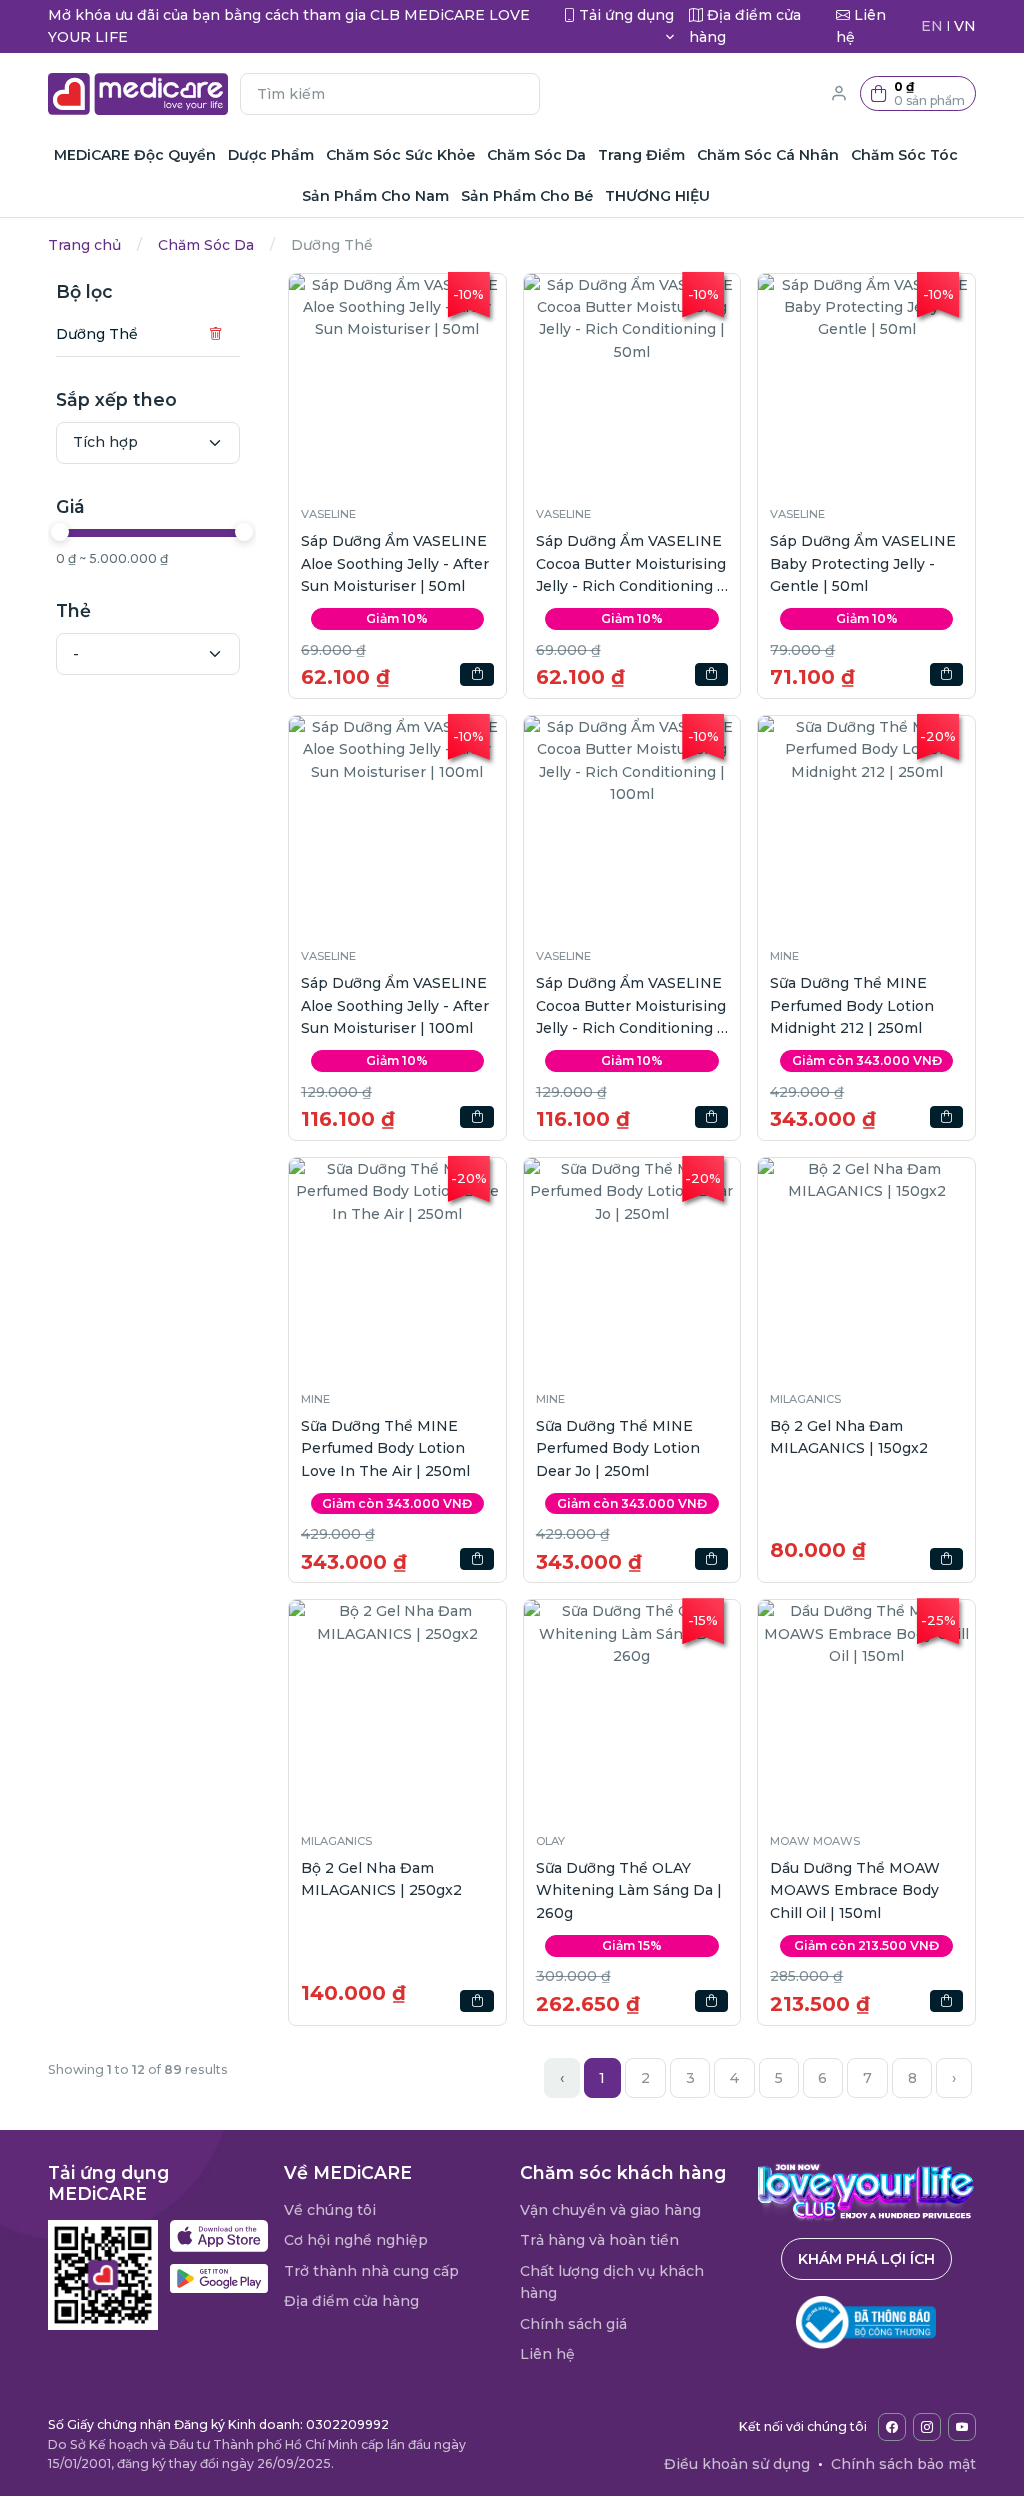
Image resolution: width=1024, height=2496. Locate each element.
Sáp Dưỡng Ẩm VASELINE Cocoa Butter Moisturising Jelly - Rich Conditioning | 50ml (631, 564)
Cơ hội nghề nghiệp (356, 2240)
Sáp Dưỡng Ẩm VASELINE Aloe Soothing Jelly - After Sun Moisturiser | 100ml (395, 1005)
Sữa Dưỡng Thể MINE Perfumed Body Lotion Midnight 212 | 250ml (852, 1005)
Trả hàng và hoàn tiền (599, 2240)
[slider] (60, 532)
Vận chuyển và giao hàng (610, 2210)
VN (965, 26)
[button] (918, 93)
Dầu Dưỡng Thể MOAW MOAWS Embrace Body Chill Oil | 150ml (855, 1890)
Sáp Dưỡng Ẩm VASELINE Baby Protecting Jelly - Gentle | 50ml (863, 563)
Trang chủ (84, 245)
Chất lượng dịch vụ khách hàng (612, 2282)
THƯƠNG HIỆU (657, 196)
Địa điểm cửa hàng (351, 2301)
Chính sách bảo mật (903, 2464)
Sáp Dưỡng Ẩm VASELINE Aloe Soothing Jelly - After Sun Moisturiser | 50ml (395, 563)
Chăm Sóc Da (206, 245)
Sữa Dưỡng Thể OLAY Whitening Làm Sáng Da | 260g (629, 1890)
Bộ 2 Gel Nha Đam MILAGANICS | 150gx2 (849, 1437)
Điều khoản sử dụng (737, 2464)
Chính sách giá (573, 2324)
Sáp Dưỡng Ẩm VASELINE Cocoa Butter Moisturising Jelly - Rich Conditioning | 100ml (631, 1006)
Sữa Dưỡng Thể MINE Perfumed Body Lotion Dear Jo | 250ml (618, 1448)
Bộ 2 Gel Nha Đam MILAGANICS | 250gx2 (381, 1879)
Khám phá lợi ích (866, 2259)
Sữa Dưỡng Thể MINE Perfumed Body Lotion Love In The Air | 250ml (385, 1448)
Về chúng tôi (330, 2210)
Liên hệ (547, 2354)
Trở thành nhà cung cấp (371, 2271)
